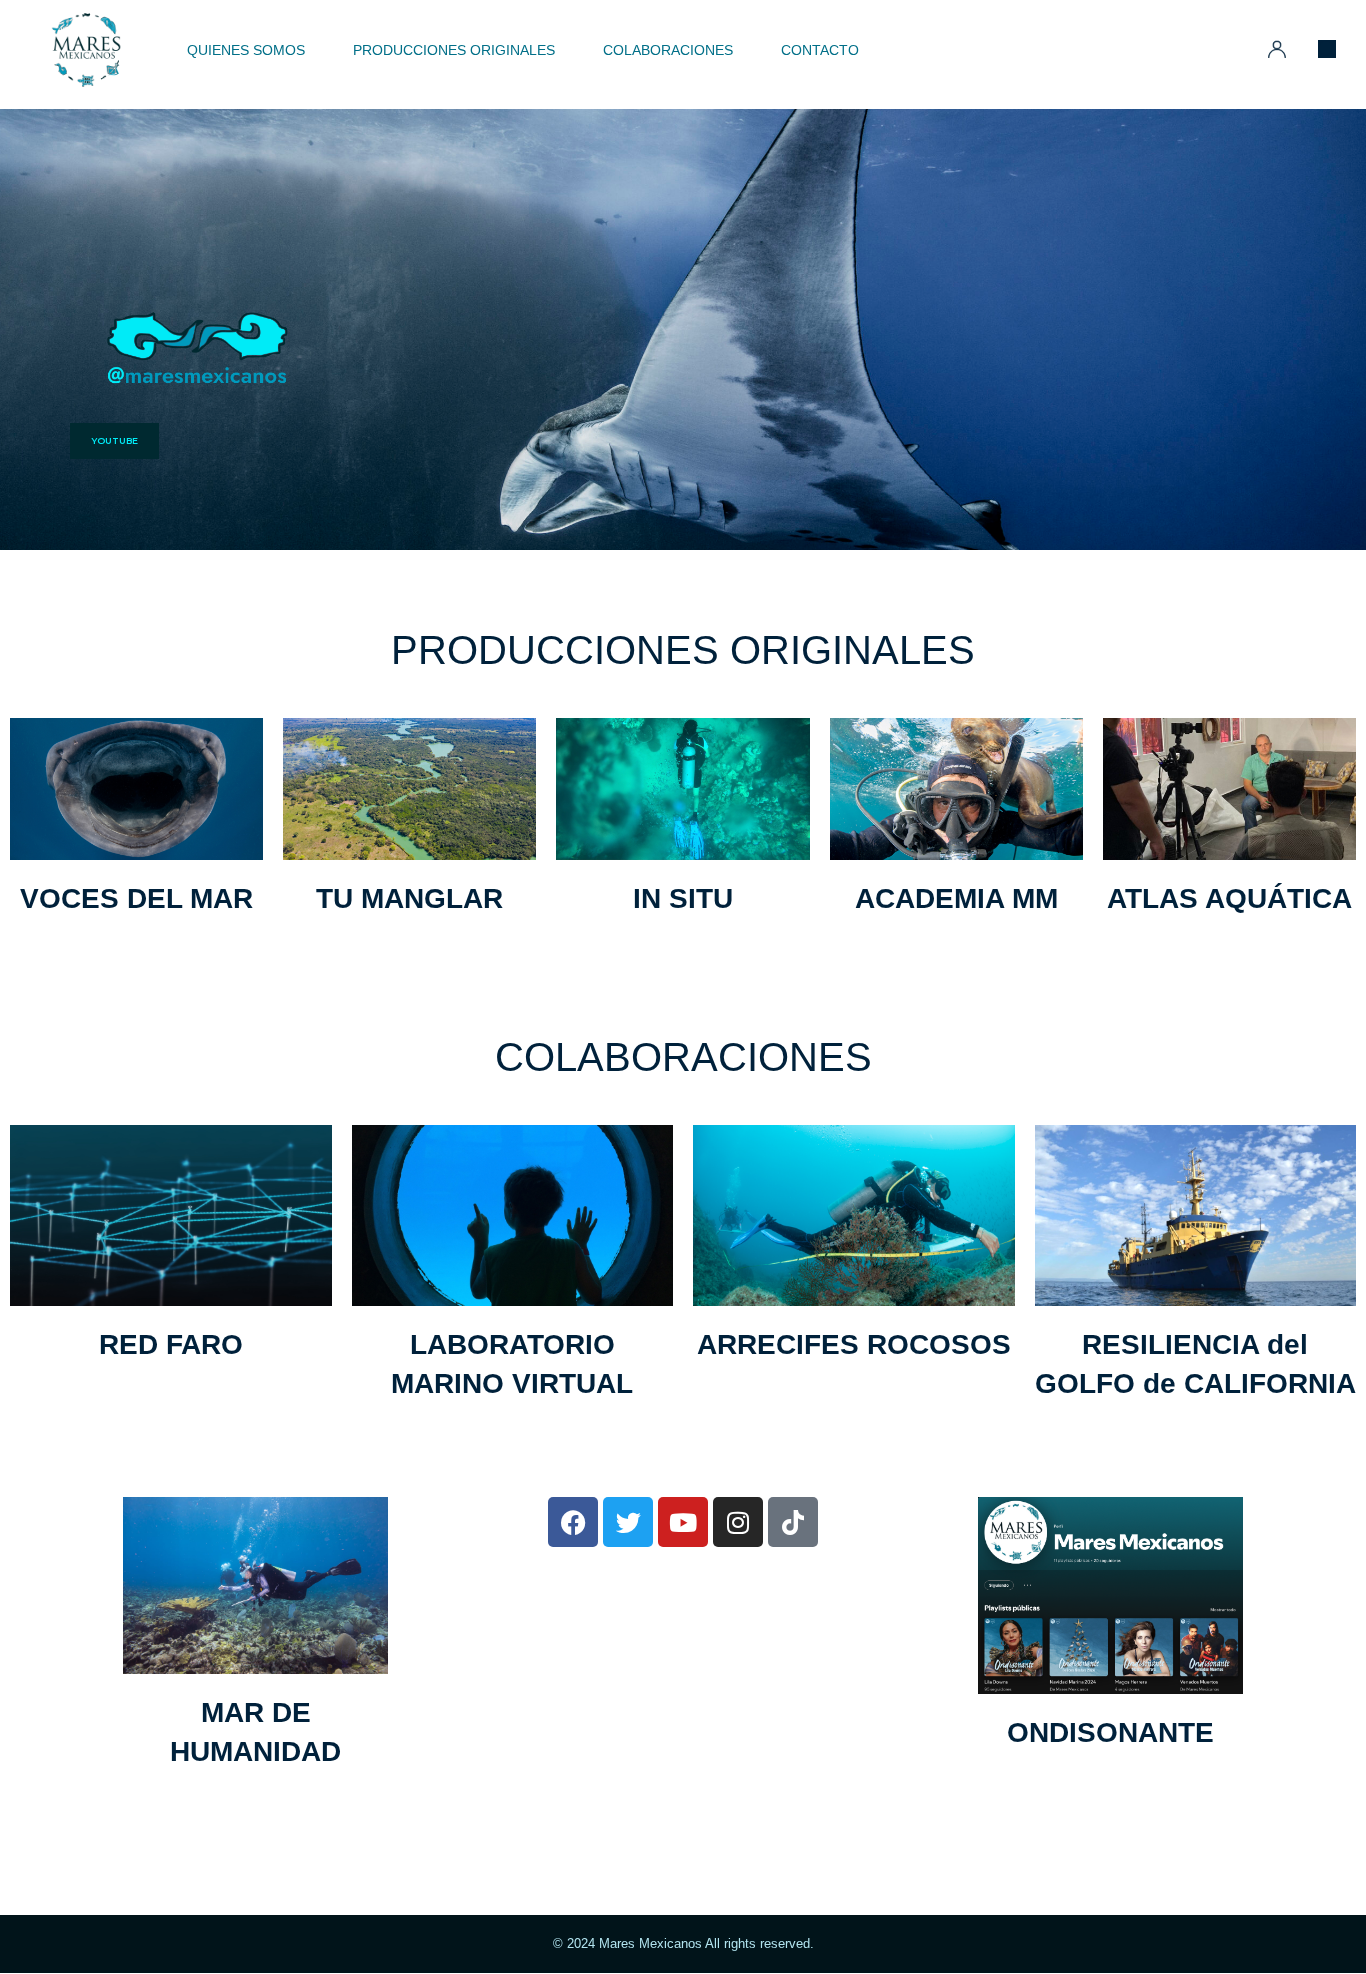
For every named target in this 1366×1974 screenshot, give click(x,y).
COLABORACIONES (683, 1057)
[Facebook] (573, 1522)
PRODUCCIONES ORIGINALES (683, 650)
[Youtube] (683, 1522)
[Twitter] (628, 1522)
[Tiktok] (793, 1522)
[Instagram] (738, 1522)
